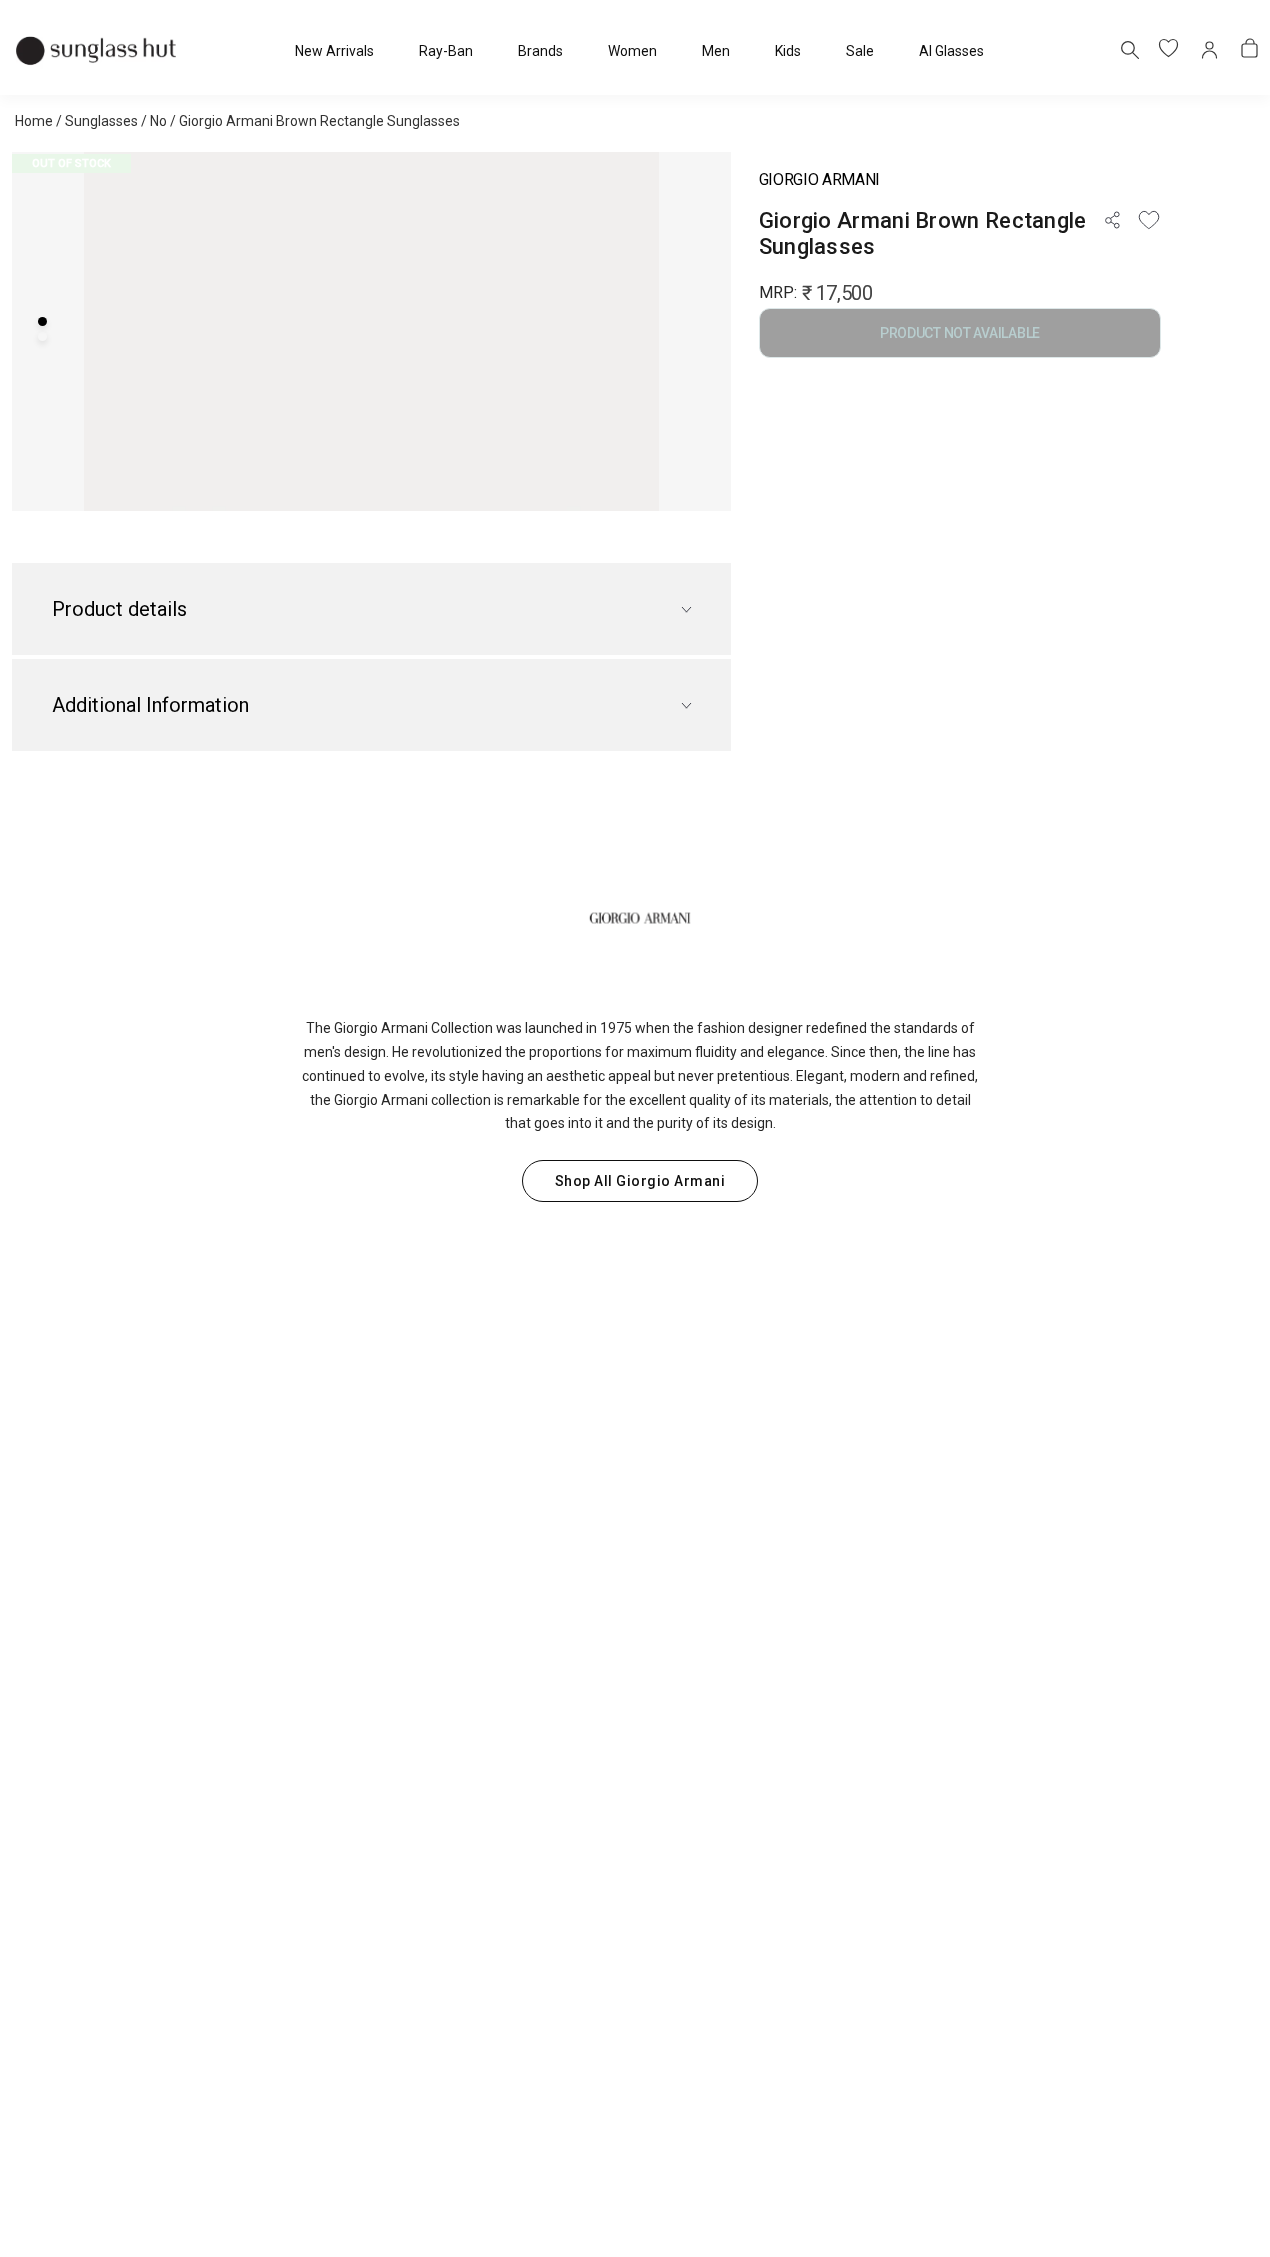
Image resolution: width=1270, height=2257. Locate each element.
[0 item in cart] (1250, 50)
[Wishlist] (1149, 220)
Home (34, 121)
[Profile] (1210, 50)
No (158, 121)
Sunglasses (101, 121)
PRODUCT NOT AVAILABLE (960, 333)
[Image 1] (42, 321)
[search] (1129, 49)
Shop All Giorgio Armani (640, 1181)
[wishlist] (1170, 50)
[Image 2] (42, 336)
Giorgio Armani (820, 179)
